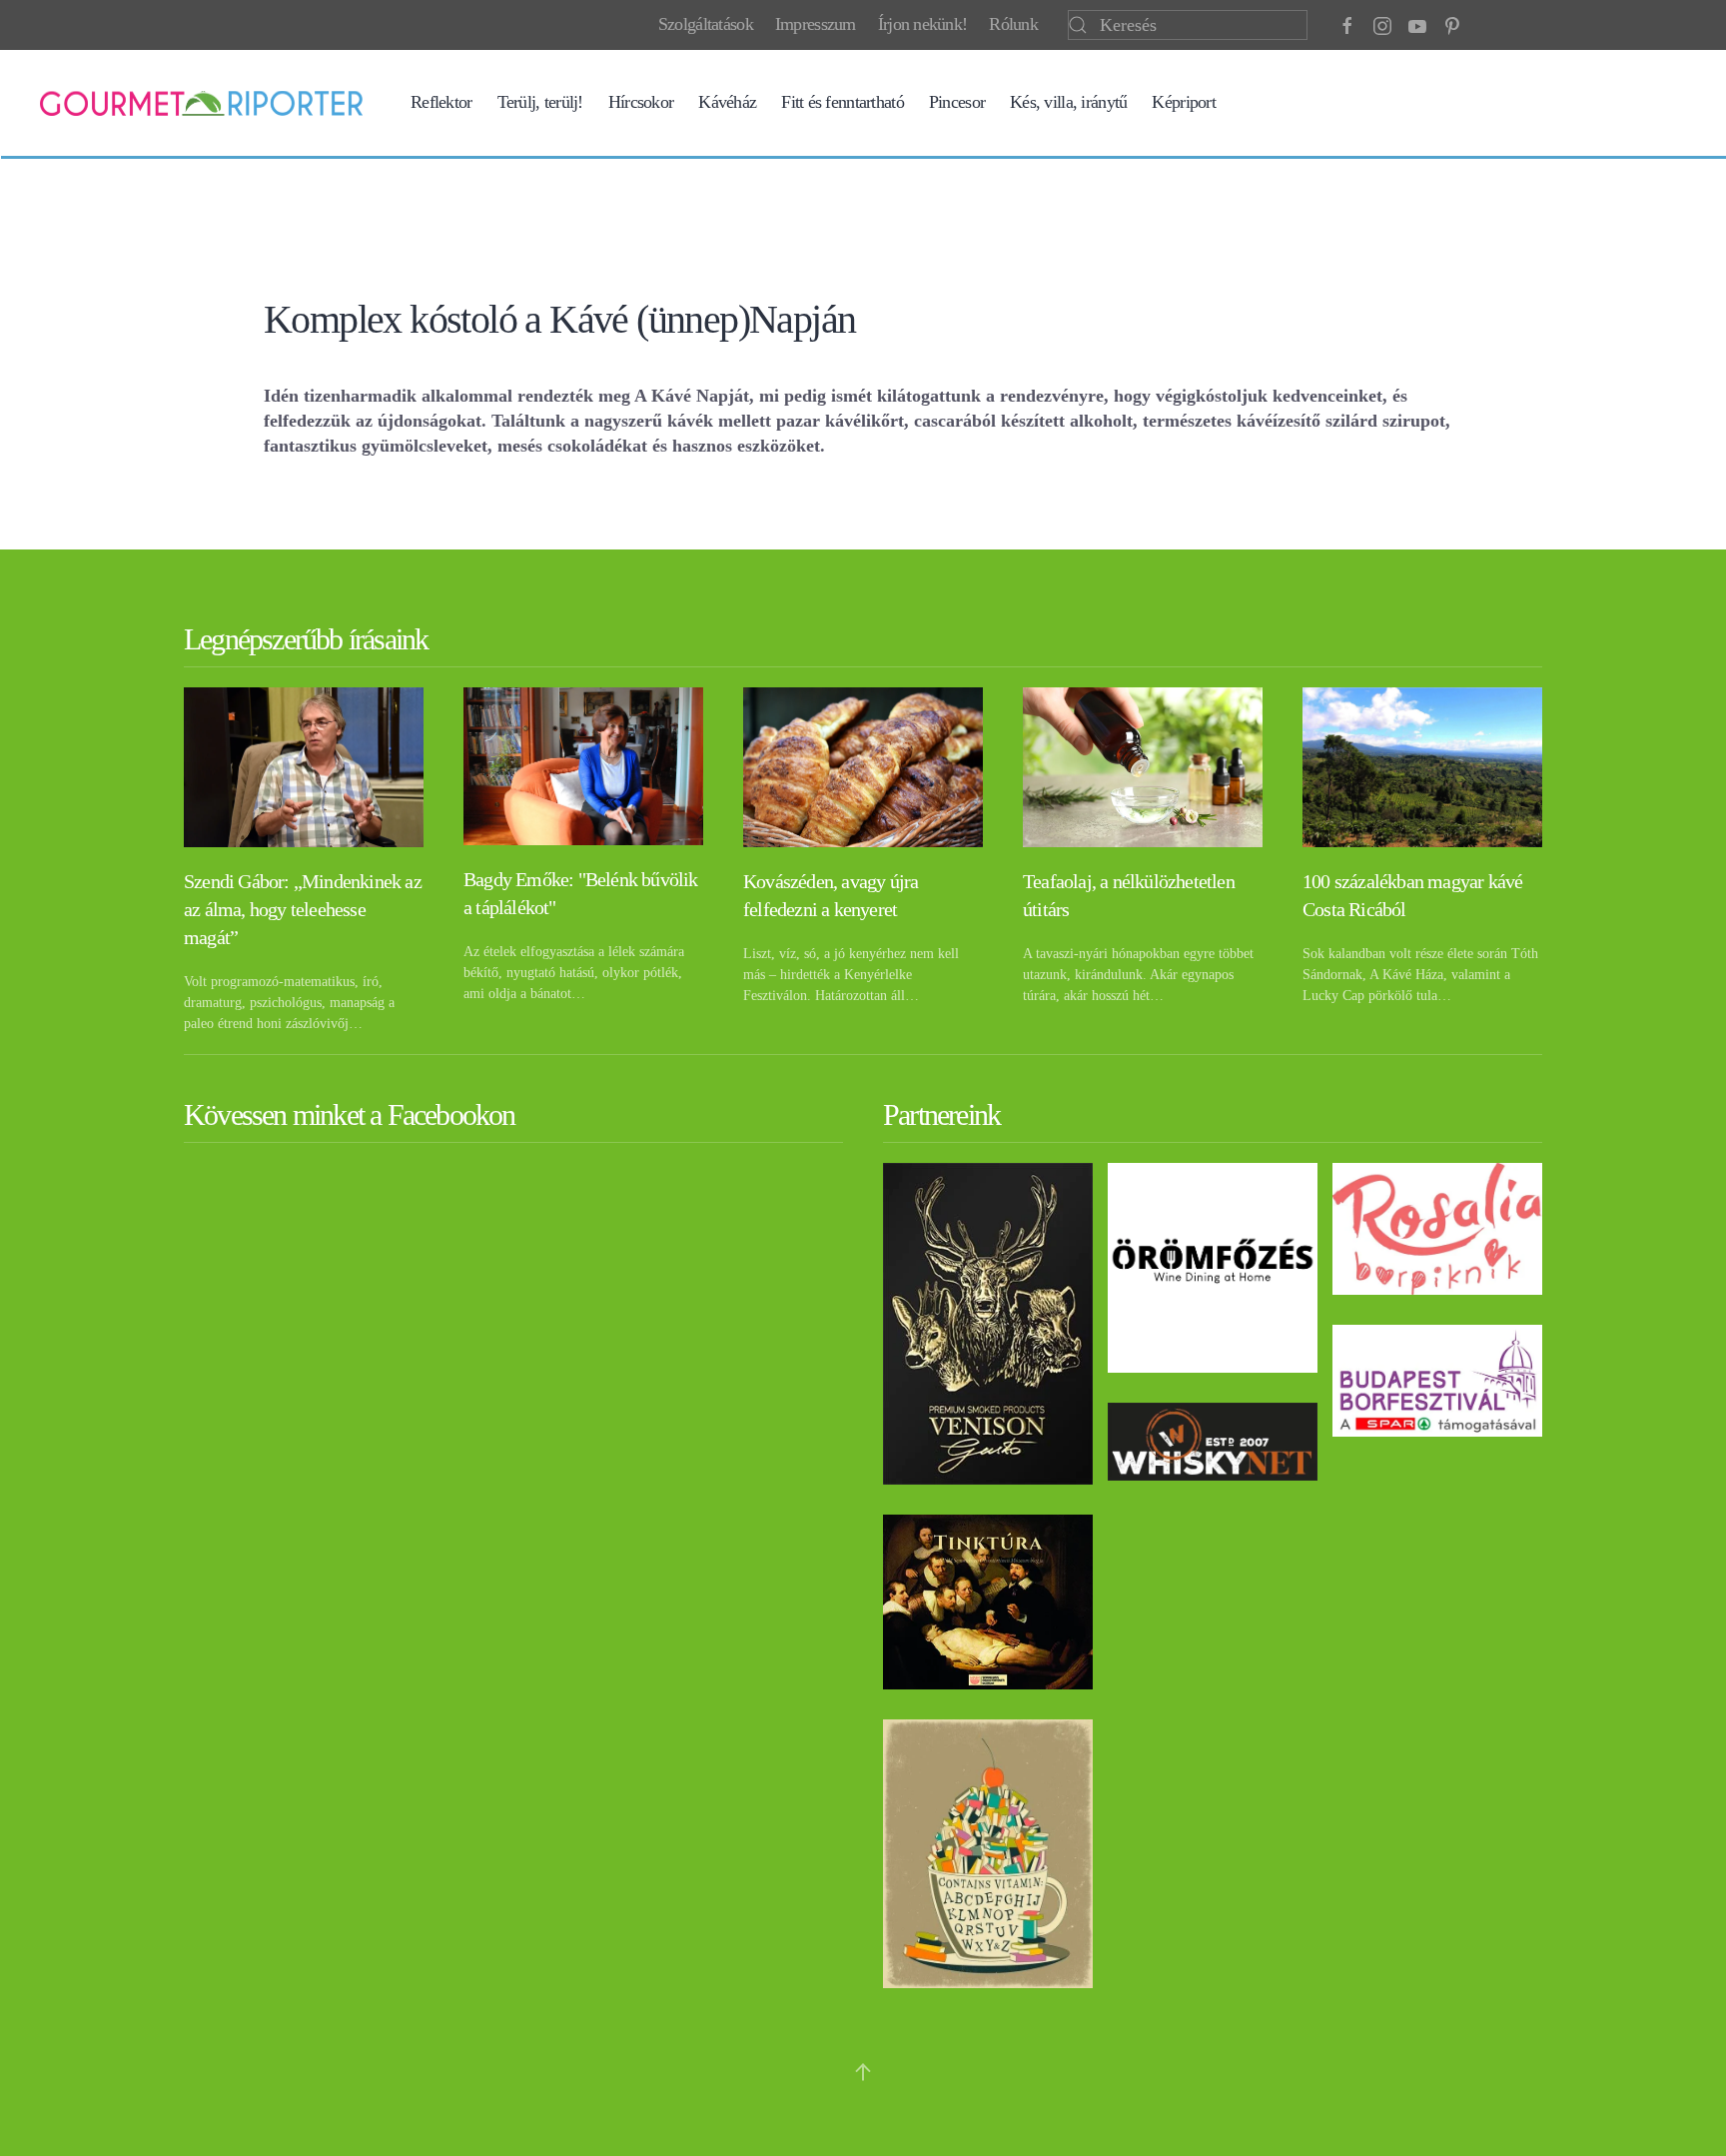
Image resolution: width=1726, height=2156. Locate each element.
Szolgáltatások (706, 24)
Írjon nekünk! (923, 24)
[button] (863, 2072)
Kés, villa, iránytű (1068, 102)
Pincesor (957, 102)
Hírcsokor (641, 102)
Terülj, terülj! (540, 102)
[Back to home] (201, 103)
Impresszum (816, 24)
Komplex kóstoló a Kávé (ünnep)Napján (559, 319)
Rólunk (1013, 24)
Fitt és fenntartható (843, 102)
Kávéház (727, 102)
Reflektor (441, 102)
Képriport (1184, 102)
